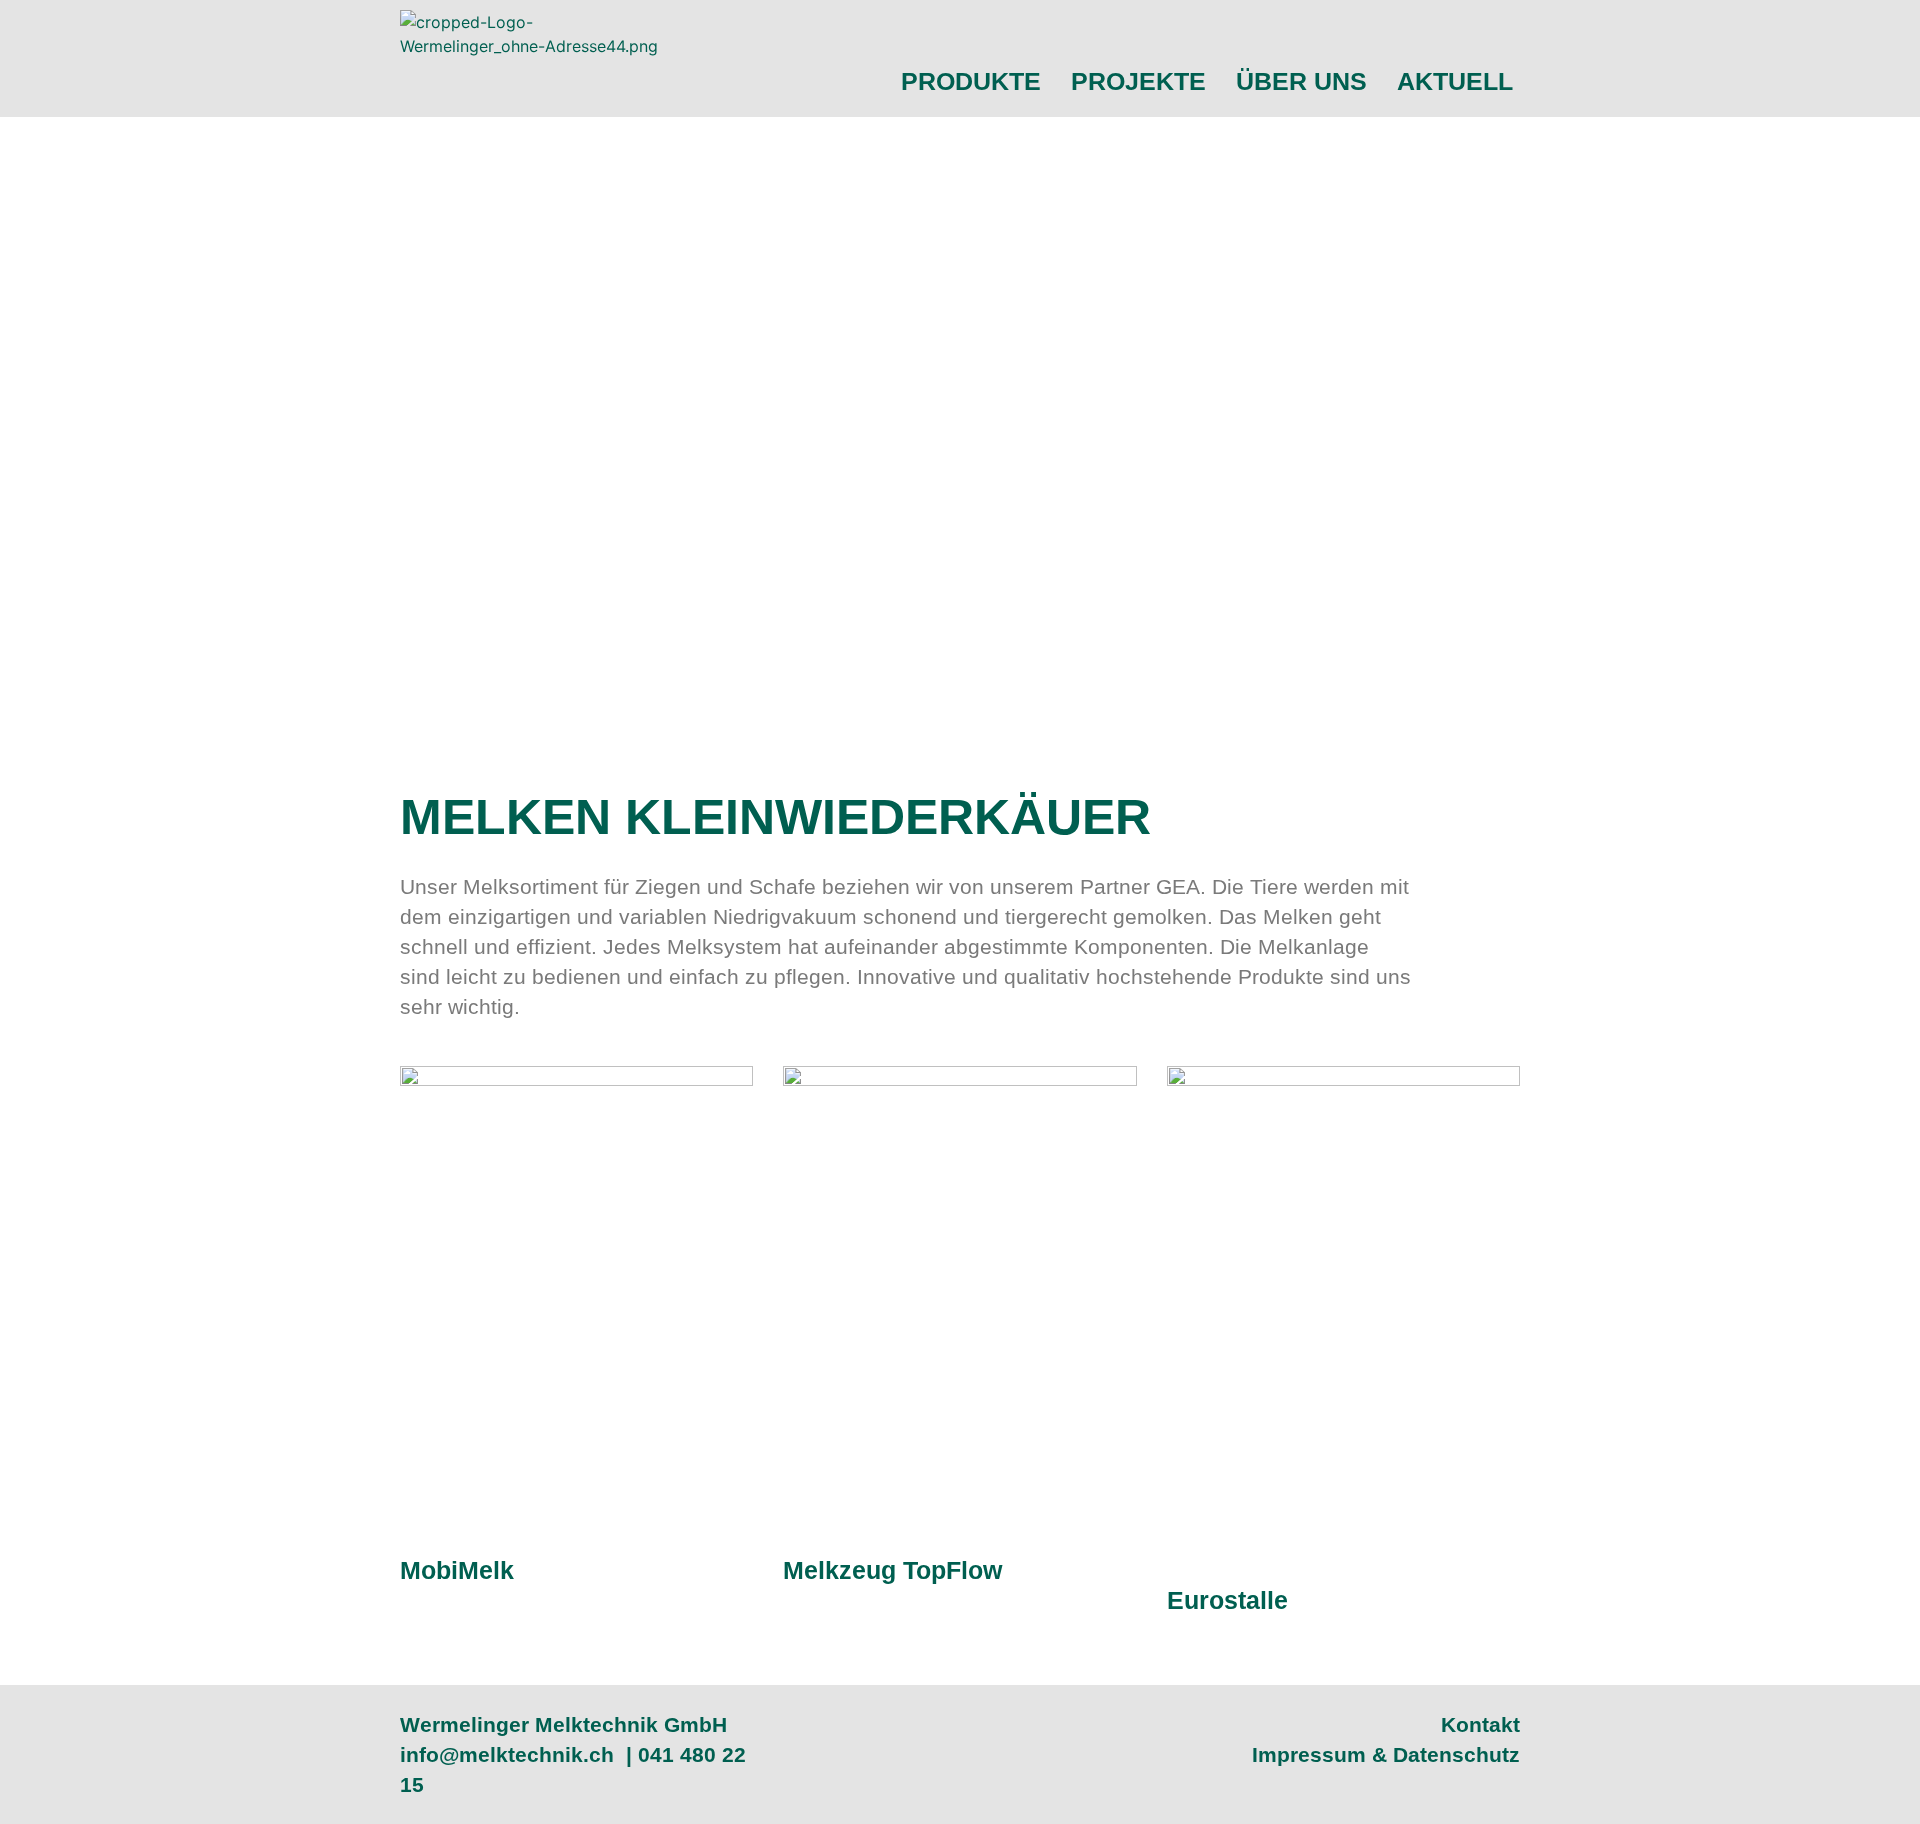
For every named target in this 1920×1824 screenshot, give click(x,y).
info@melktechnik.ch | (519, 1754)
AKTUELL (1455, 81)
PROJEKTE (1138, 81)
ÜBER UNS (1301, 81)
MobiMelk (457, 1570)
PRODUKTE (971, 81)
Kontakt (1480, 1724)
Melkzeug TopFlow (892, 1570)
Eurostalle (1227, 1600)
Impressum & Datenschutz (1386, 1754)
